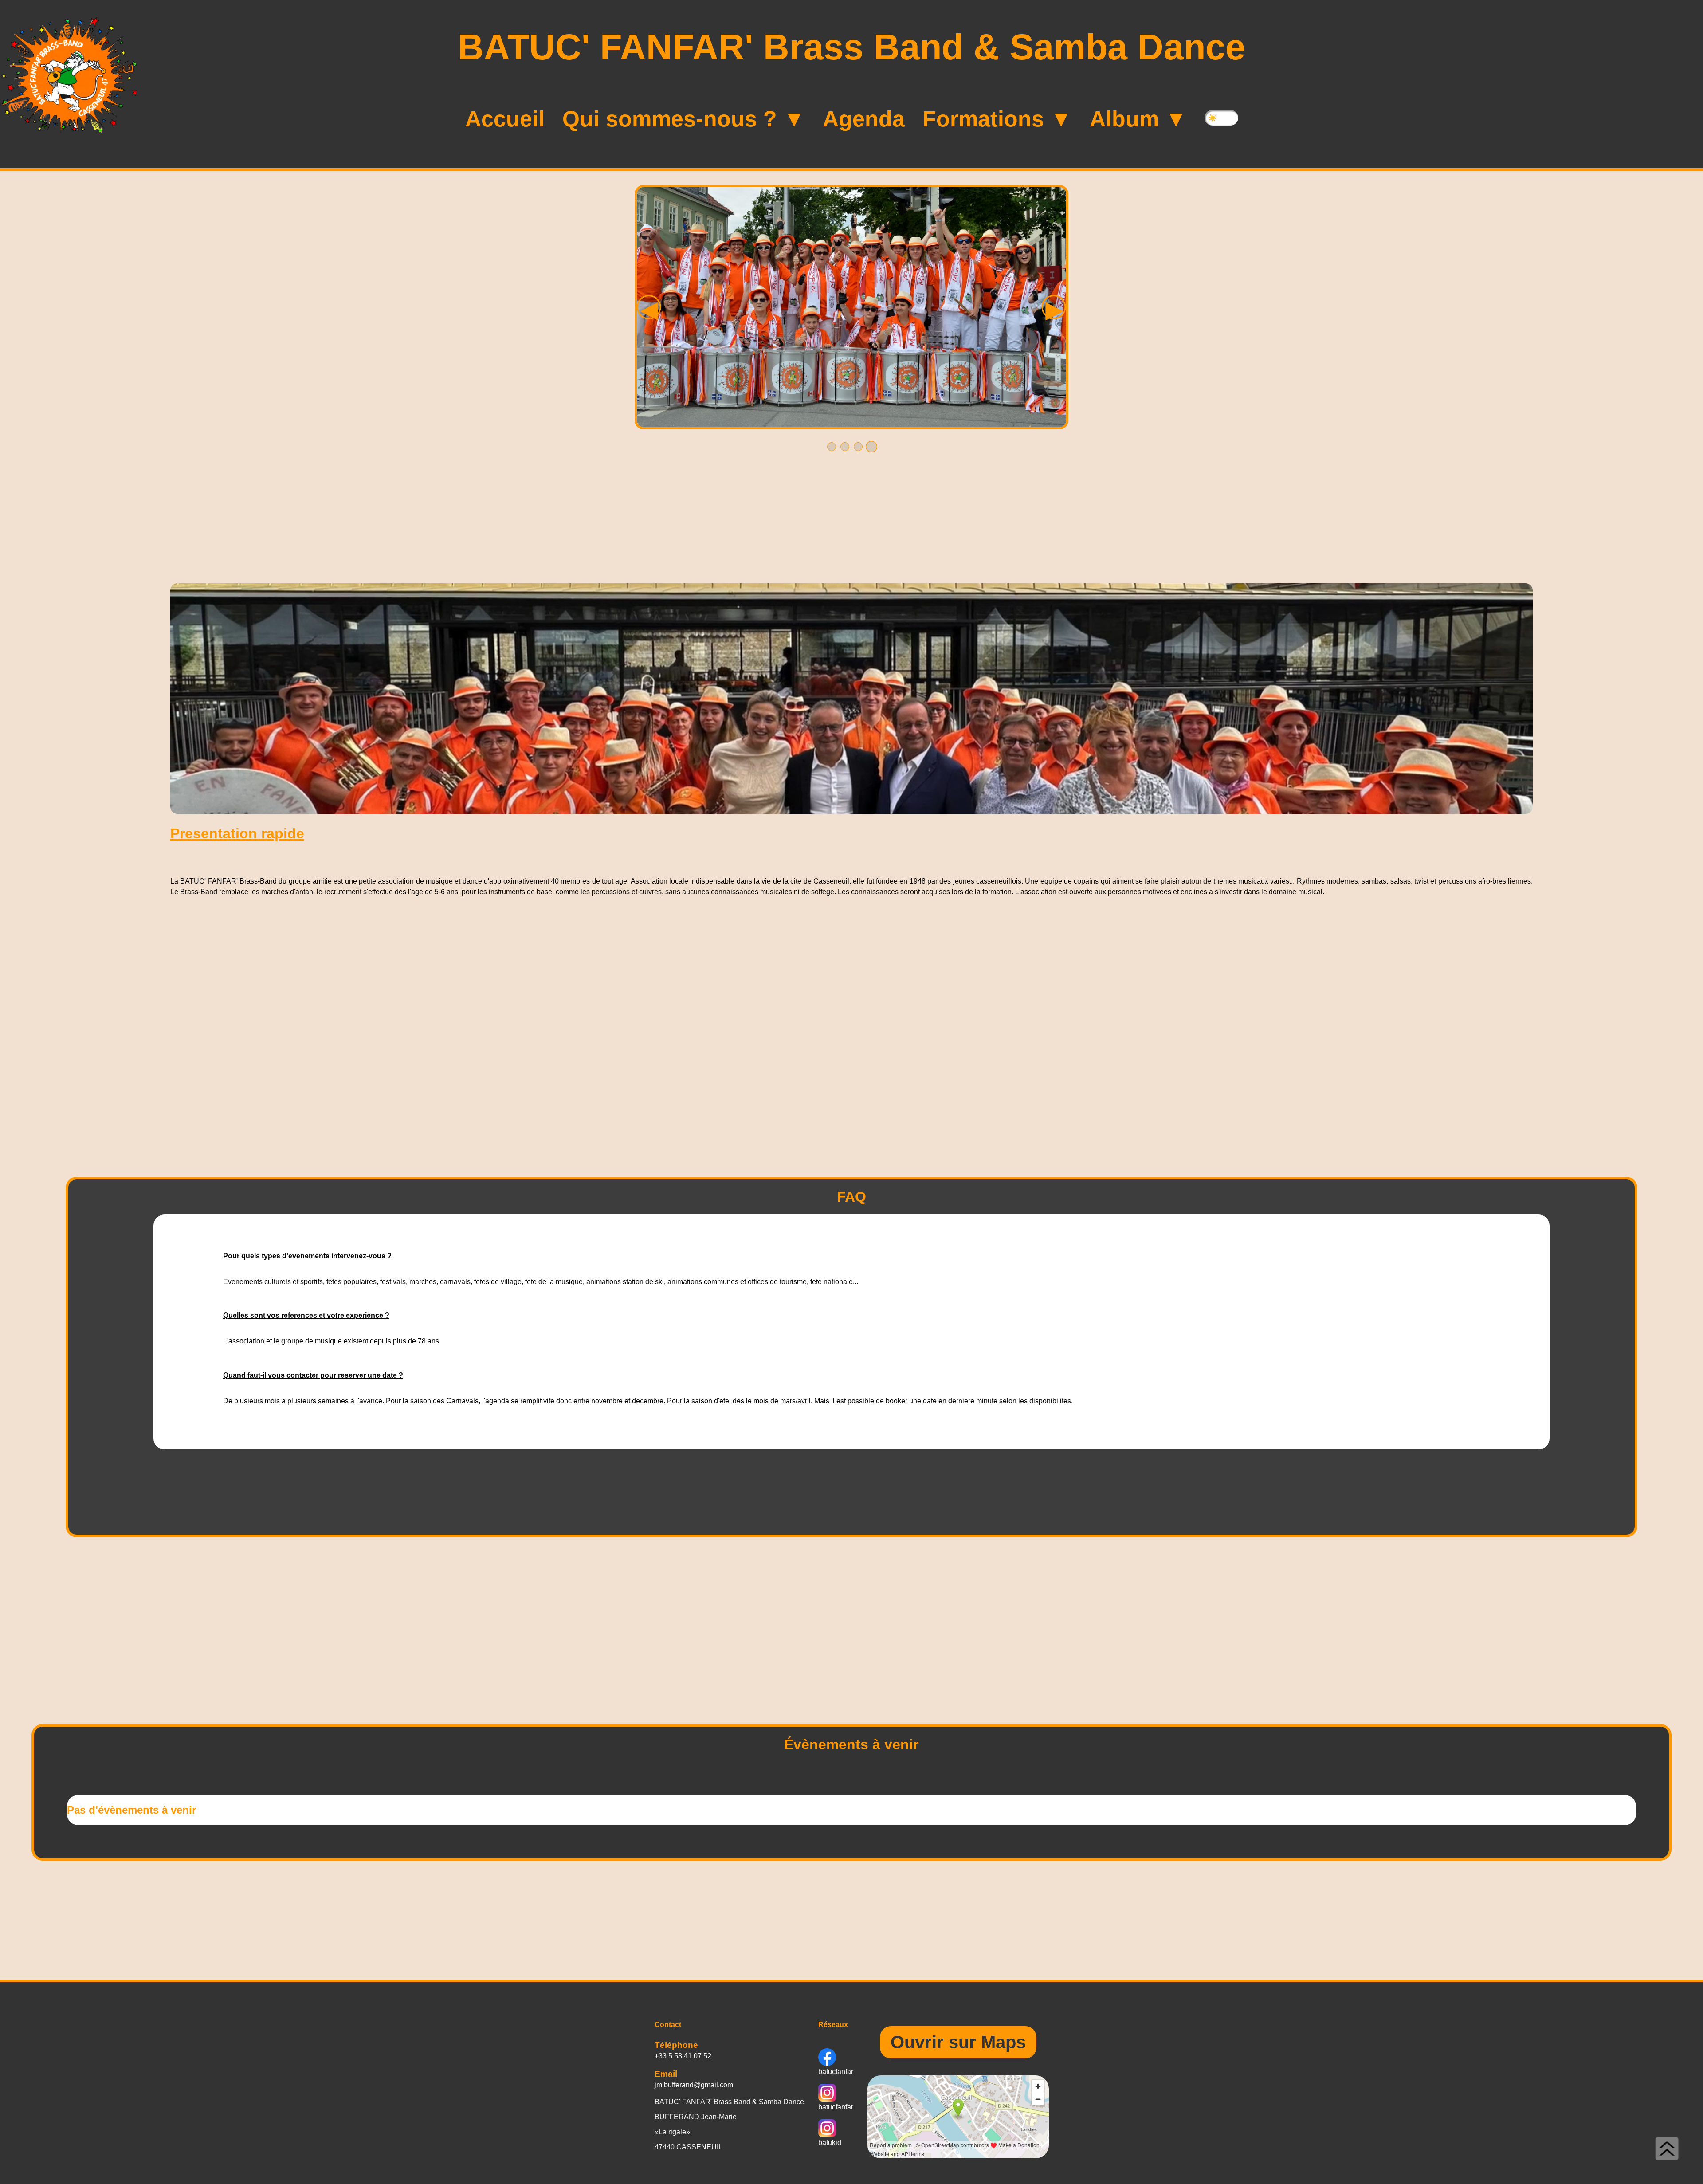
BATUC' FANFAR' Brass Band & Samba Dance (851, 47)
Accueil (505, 119)
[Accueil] (69, 75)
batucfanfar (836, 2072)
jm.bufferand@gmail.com (694, 2085)
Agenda (864, 119)
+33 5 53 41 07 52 (683, 2056)
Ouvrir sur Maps (958, 2042)
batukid (830, 2143)
